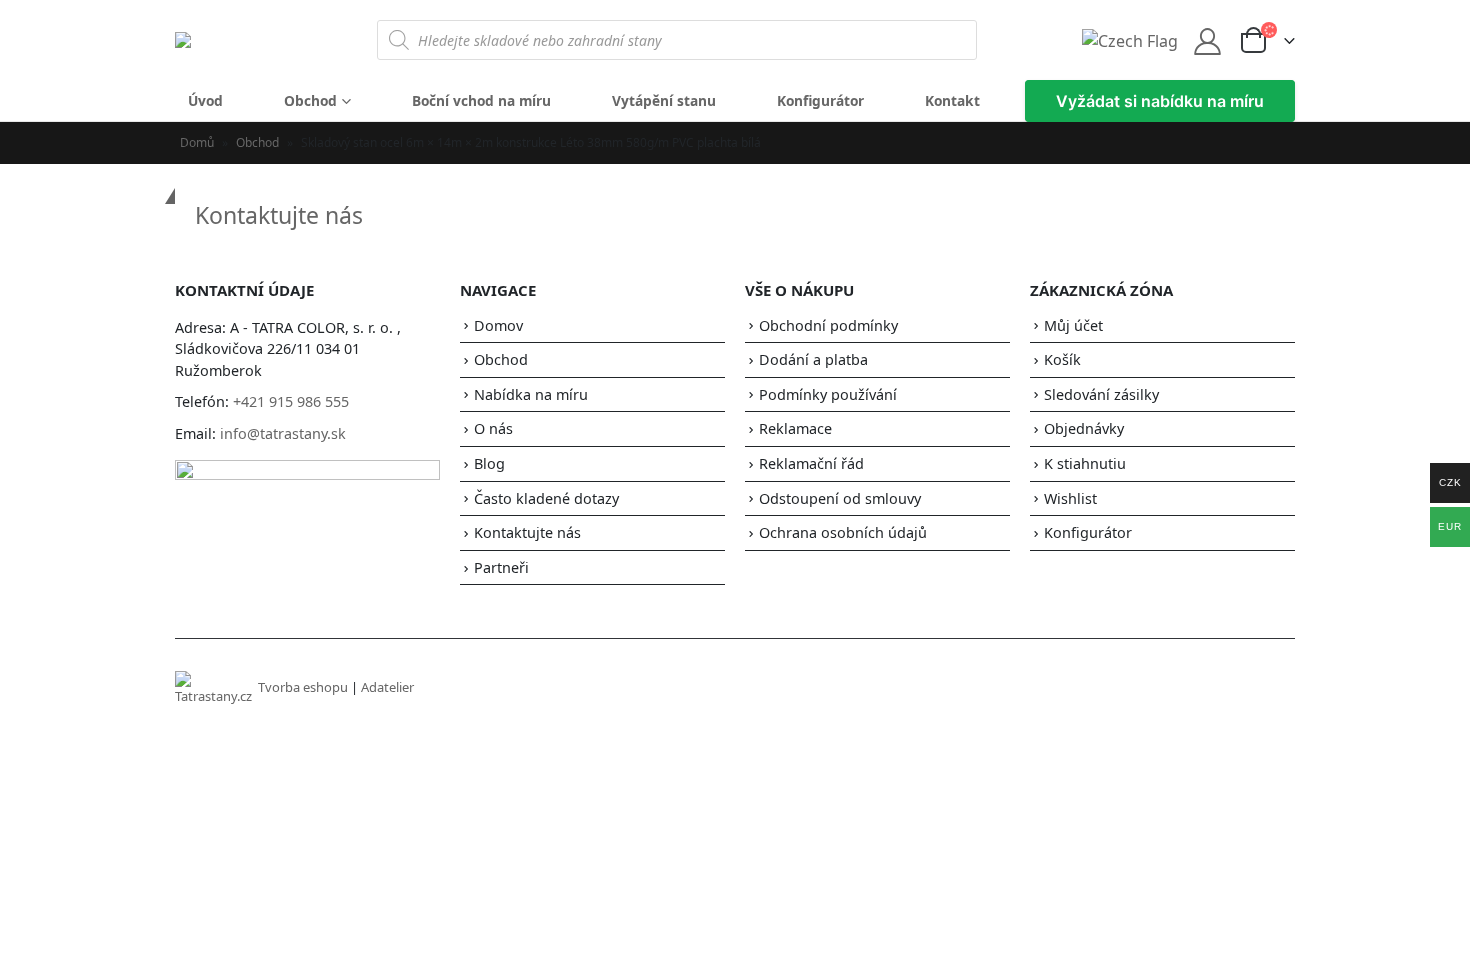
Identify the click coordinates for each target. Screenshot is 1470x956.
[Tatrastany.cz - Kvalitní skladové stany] (230, 40)
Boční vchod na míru (481, 100)
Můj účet (1073, 325)
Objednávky (1084, 428)
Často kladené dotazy (546, 498)
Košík (1062, 359)
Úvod (205, 100)
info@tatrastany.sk (283, 433)
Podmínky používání (828, 394)
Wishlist (1070, 498)
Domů (197, 142)
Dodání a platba (813, 359)
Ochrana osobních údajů (843, 532)
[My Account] (1208, 40)
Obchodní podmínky (828, 325)
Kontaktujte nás (279, 215)
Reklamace (795, 428)
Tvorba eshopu (303, 687)
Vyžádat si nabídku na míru (1160, 101)
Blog (489, 463)
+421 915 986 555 (291, 401)
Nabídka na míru (531, 394)
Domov (498, 325)
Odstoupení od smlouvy (840, 498)
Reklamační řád (811, 463)
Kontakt (952, 100)
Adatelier (387, 687)
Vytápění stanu (664, 100)
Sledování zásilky (1101, 394)
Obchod (310, 100)
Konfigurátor (820, 100)
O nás (493, 428)
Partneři (501, 567)
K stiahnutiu (1085, 463)
